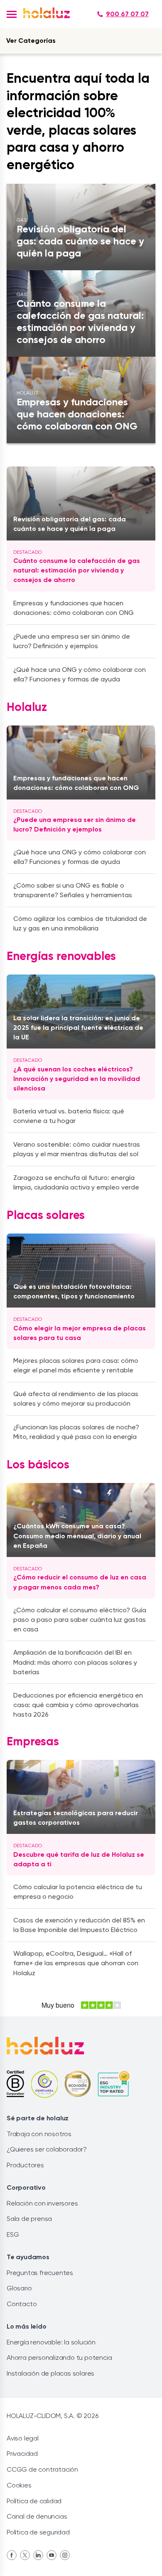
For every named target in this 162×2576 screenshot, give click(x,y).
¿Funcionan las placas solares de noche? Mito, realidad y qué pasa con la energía (76, 1432)
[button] (12, 14)
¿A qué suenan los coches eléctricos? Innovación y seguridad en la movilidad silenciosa (77, 1079)
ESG (13, 2234)
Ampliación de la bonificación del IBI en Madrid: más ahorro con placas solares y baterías (75, 1662)
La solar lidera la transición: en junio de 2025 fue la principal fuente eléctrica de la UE (78, 1028)
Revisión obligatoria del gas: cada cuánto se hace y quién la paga (70, 524)
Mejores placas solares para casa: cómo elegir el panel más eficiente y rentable (76, 1365)
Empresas (33, 1742)
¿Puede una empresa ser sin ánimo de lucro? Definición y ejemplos (75, 824)
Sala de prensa (29, 2219)
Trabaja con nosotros (39, 2134)
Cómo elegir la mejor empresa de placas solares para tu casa (80, 1333)
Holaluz (27, 708)
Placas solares (46, 1216)
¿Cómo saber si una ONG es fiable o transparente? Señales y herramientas (73, 890)
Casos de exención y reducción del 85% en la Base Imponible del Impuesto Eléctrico (79, 1925)
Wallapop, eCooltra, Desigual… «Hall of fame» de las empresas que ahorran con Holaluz (76, 1963)
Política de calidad (34, 2501)
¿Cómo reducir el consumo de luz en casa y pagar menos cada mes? (80, 1582)
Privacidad (22, 2454)
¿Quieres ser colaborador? (47, 2149)
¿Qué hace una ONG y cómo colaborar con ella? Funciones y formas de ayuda (80, 857)
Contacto (22, 2304)
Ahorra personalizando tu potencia (59, 2358)
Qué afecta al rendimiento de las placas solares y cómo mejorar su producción (76, 1399)
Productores (25, 2165)
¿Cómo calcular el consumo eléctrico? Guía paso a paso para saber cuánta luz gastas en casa (80, 1620)
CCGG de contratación (42, 2469)
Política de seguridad (38, 2532)
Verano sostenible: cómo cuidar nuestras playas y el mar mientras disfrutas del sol (77, 1149)
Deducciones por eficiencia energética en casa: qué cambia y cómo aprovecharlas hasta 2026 (78, 1705)
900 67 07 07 (127, 14)
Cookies (19, 2485)
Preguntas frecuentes (40, 2273)
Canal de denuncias (37, 2516)
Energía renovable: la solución (51, 2342)
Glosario (19, 2288)
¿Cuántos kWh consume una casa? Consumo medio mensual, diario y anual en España (77, 1536)
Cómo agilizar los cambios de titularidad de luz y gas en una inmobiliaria (80, 923)
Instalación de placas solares (50, 2373)
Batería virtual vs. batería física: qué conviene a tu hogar (69, 1116)
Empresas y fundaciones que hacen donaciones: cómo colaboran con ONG (76, 783)
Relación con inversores (42, 2203)
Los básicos (38, 1465)
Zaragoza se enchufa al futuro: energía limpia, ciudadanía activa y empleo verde (76, 1182)
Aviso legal (23, 2438)
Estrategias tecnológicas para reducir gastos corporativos (76, 1818)
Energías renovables (61, 957)
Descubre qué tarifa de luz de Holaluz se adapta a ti (79, 1859)
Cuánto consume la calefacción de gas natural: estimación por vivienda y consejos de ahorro (77, 570)
